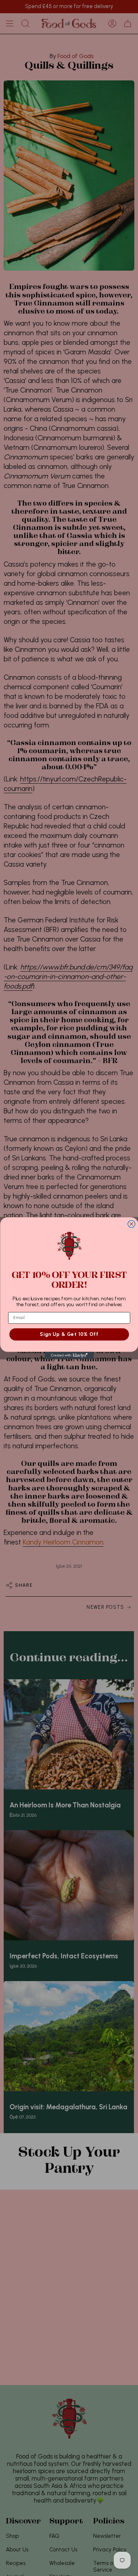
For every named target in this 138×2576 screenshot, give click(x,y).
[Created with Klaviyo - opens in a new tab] (69, 1355)
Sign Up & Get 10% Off (69, 1334)
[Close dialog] (131, 1224)
